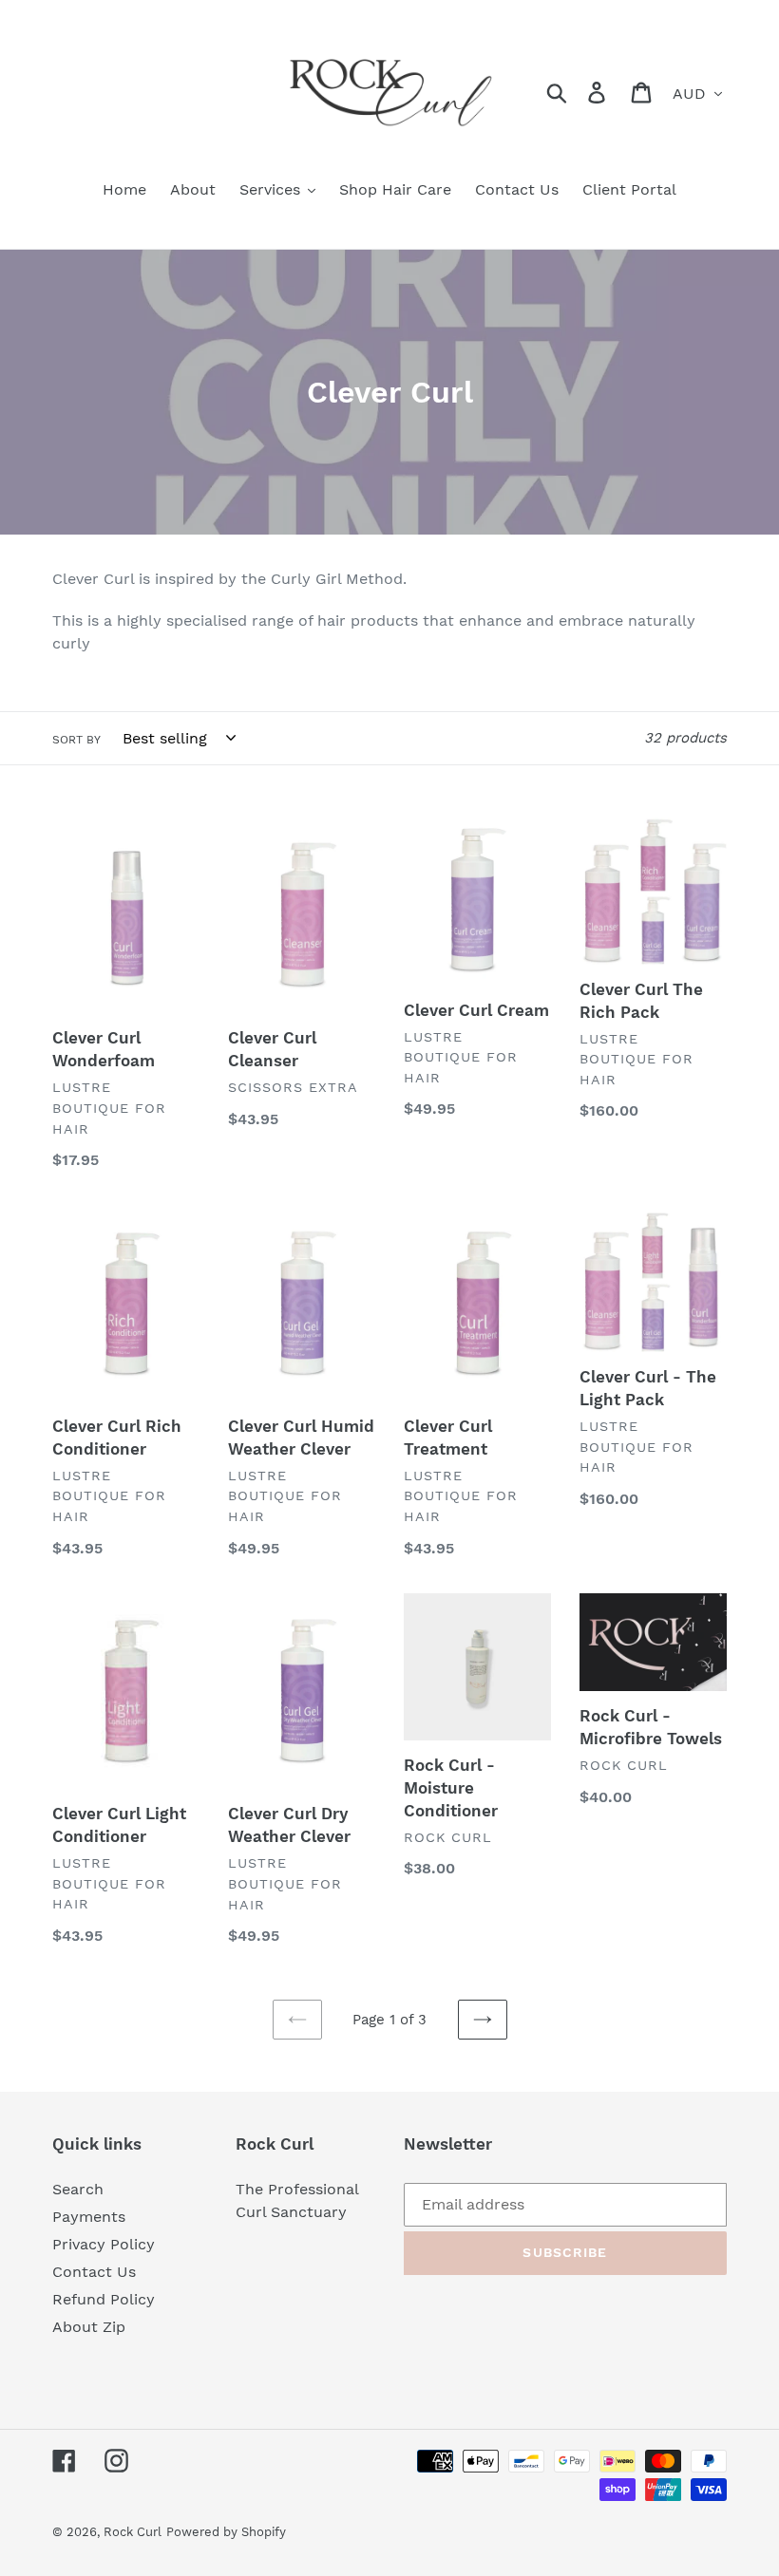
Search (78, 2189)
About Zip (89, 2327)
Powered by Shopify (226, 2532)
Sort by (76, 740)
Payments (89, 2217)
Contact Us (94, 2272)
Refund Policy (104, 2299)
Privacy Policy (104, 2244)
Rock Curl (133, 2532)
